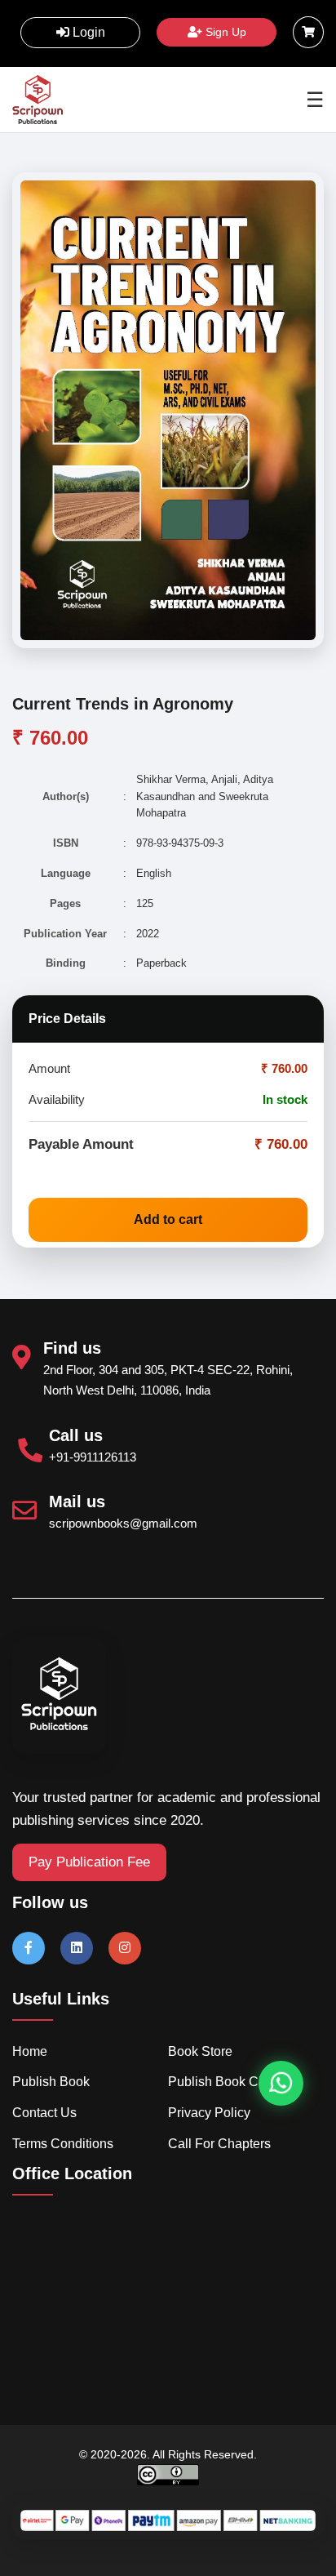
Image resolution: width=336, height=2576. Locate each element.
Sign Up (224, 32)
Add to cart (168, 1219)
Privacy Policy (209, 2113)
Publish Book (51, 2082)
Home (30, 2051)
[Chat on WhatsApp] (281, 2083)
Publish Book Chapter (232, 2082)
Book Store (200, 2051)
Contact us (44, 2113)
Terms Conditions (63, 2144)
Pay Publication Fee (89, 1862)
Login (87, 32)
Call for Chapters (219, 2144)
